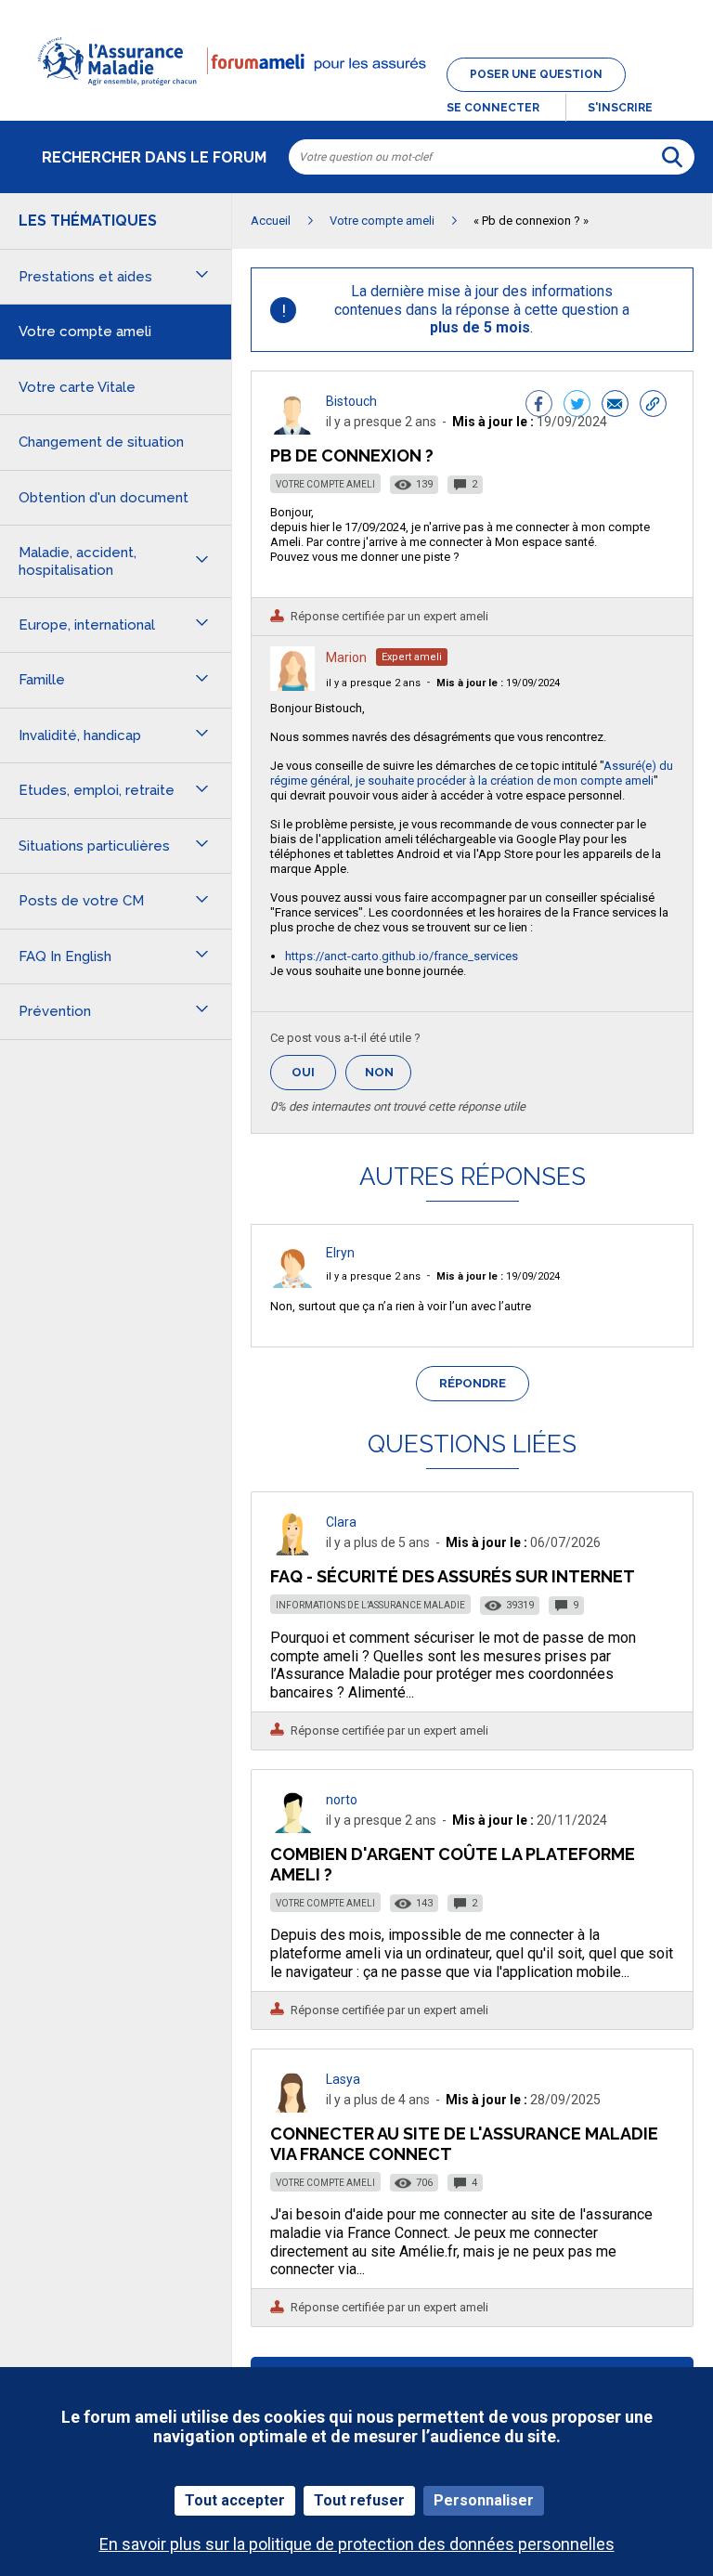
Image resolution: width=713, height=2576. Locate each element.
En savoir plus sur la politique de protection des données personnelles (357, 2544)
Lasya (343, 2079)
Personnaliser (484, 2500)
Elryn (340, 1253)
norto (342, 1800)
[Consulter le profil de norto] (292, 1828)
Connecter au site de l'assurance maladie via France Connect (464, 2144)
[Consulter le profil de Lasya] (292, 2108)
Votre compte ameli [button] (85, 332)
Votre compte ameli (325, 484)
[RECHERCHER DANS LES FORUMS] (672, 157)
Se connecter (493, 108)
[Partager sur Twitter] (577, 406)
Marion (346, 657)
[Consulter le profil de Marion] (292, 686)
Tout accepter (235, 2500)
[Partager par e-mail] (615, 406)
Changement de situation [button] (101, 442)
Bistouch (351, 401)
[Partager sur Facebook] (539, 406)
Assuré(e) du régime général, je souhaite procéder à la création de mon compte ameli (472, 773)
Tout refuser (359, 2500)
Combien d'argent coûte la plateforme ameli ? (453, 1864)
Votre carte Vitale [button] (77, 387)
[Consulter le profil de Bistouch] (292, 429)
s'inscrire (620, 108)
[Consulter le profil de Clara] (292, 1550)
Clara (341, 1522)
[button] (356, 97)
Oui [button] (314, 1072)
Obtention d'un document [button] (104, 498)
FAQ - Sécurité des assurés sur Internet (453, 1576)
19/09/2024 (498, 683)
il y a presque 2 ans (373, 683)
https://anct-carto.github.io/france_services (402, 956)
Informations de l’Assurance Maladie (370, 1605)
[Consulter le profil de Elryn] (292, 1283)
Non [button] (388, 1078)
